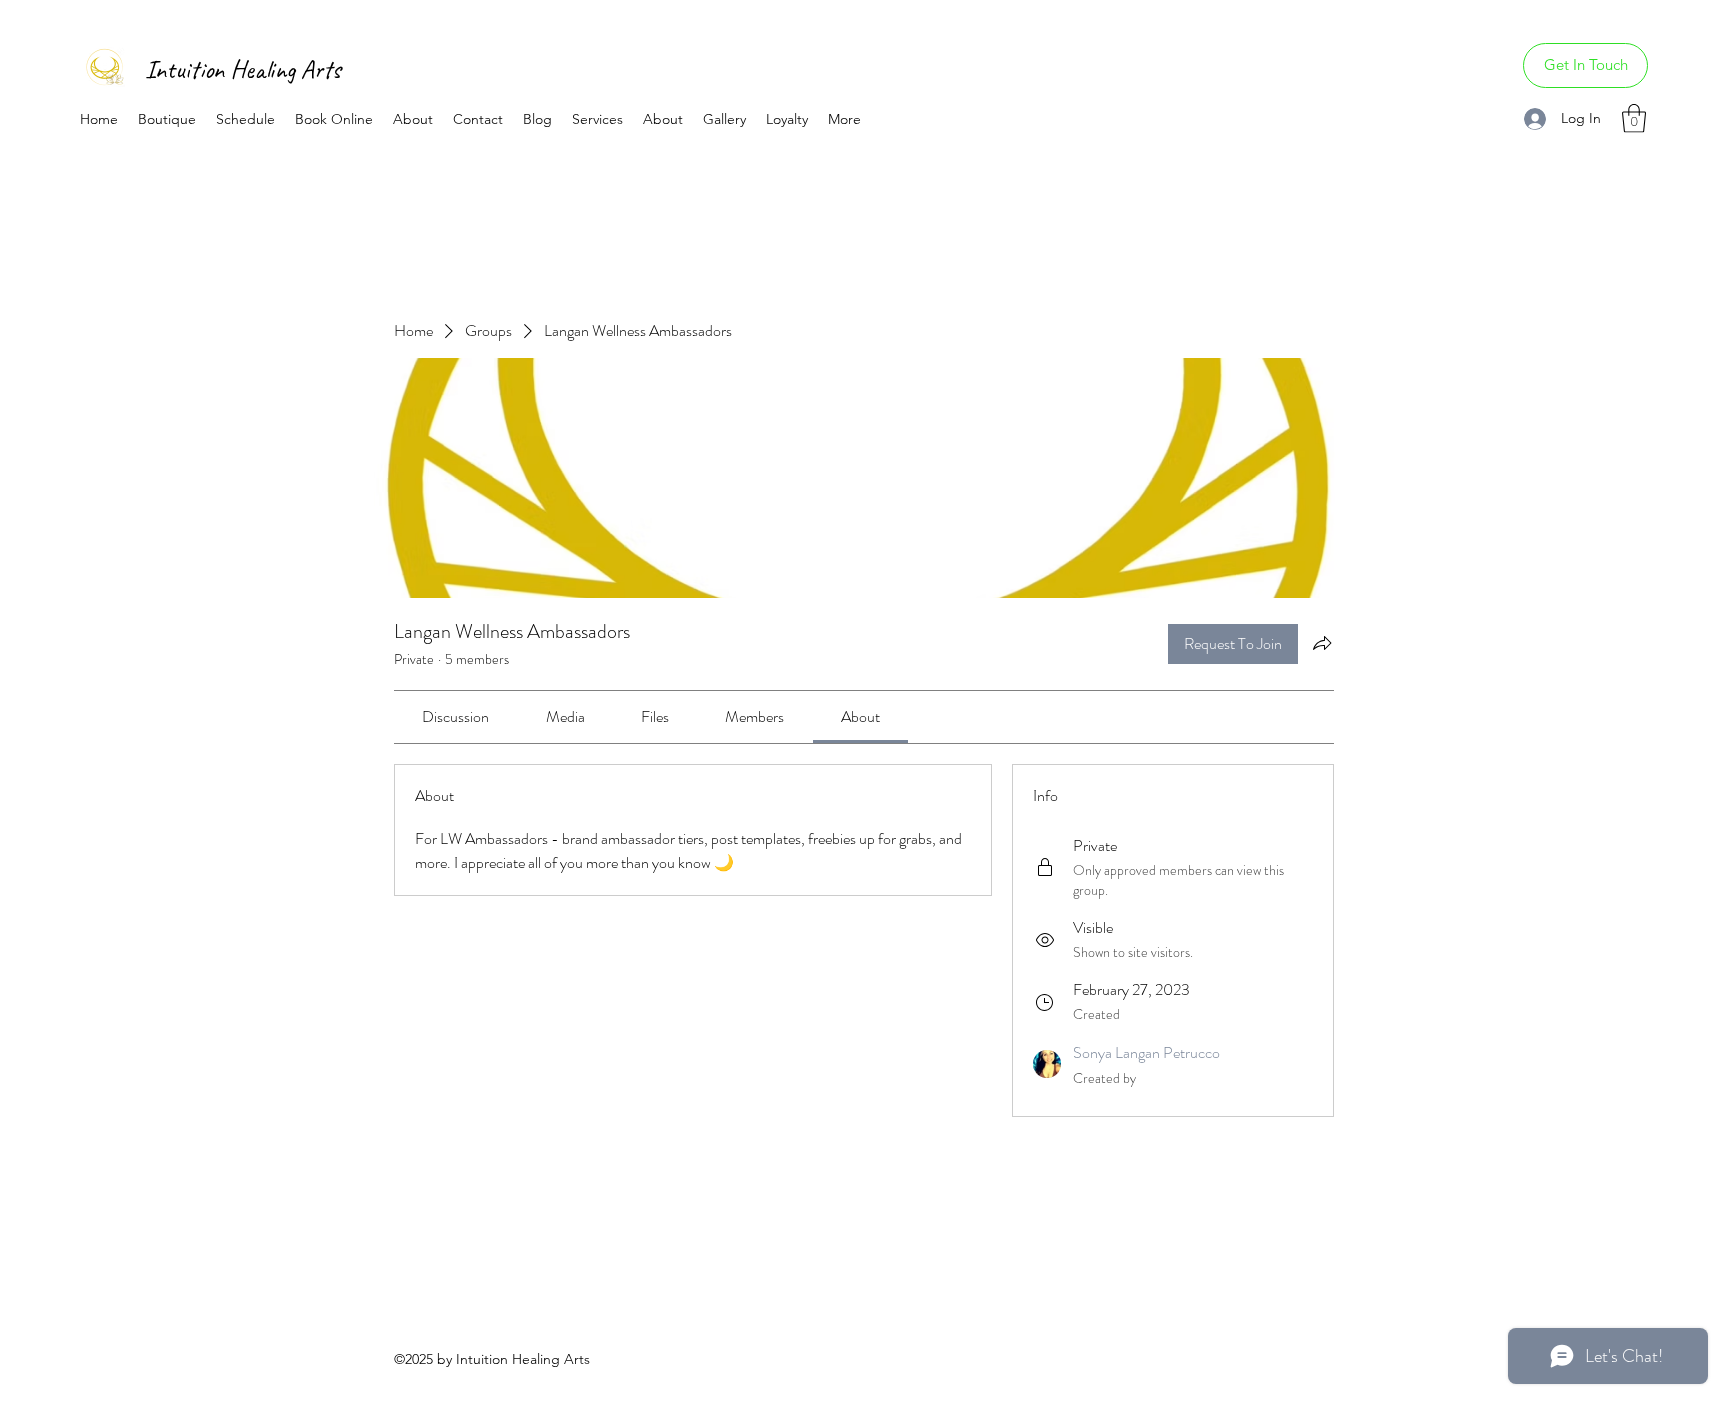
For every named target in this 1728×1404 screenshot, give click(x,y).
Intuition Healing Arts (243, 69)
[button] (1634, 118)
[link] (455, 716)
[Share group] (1322, 643)
